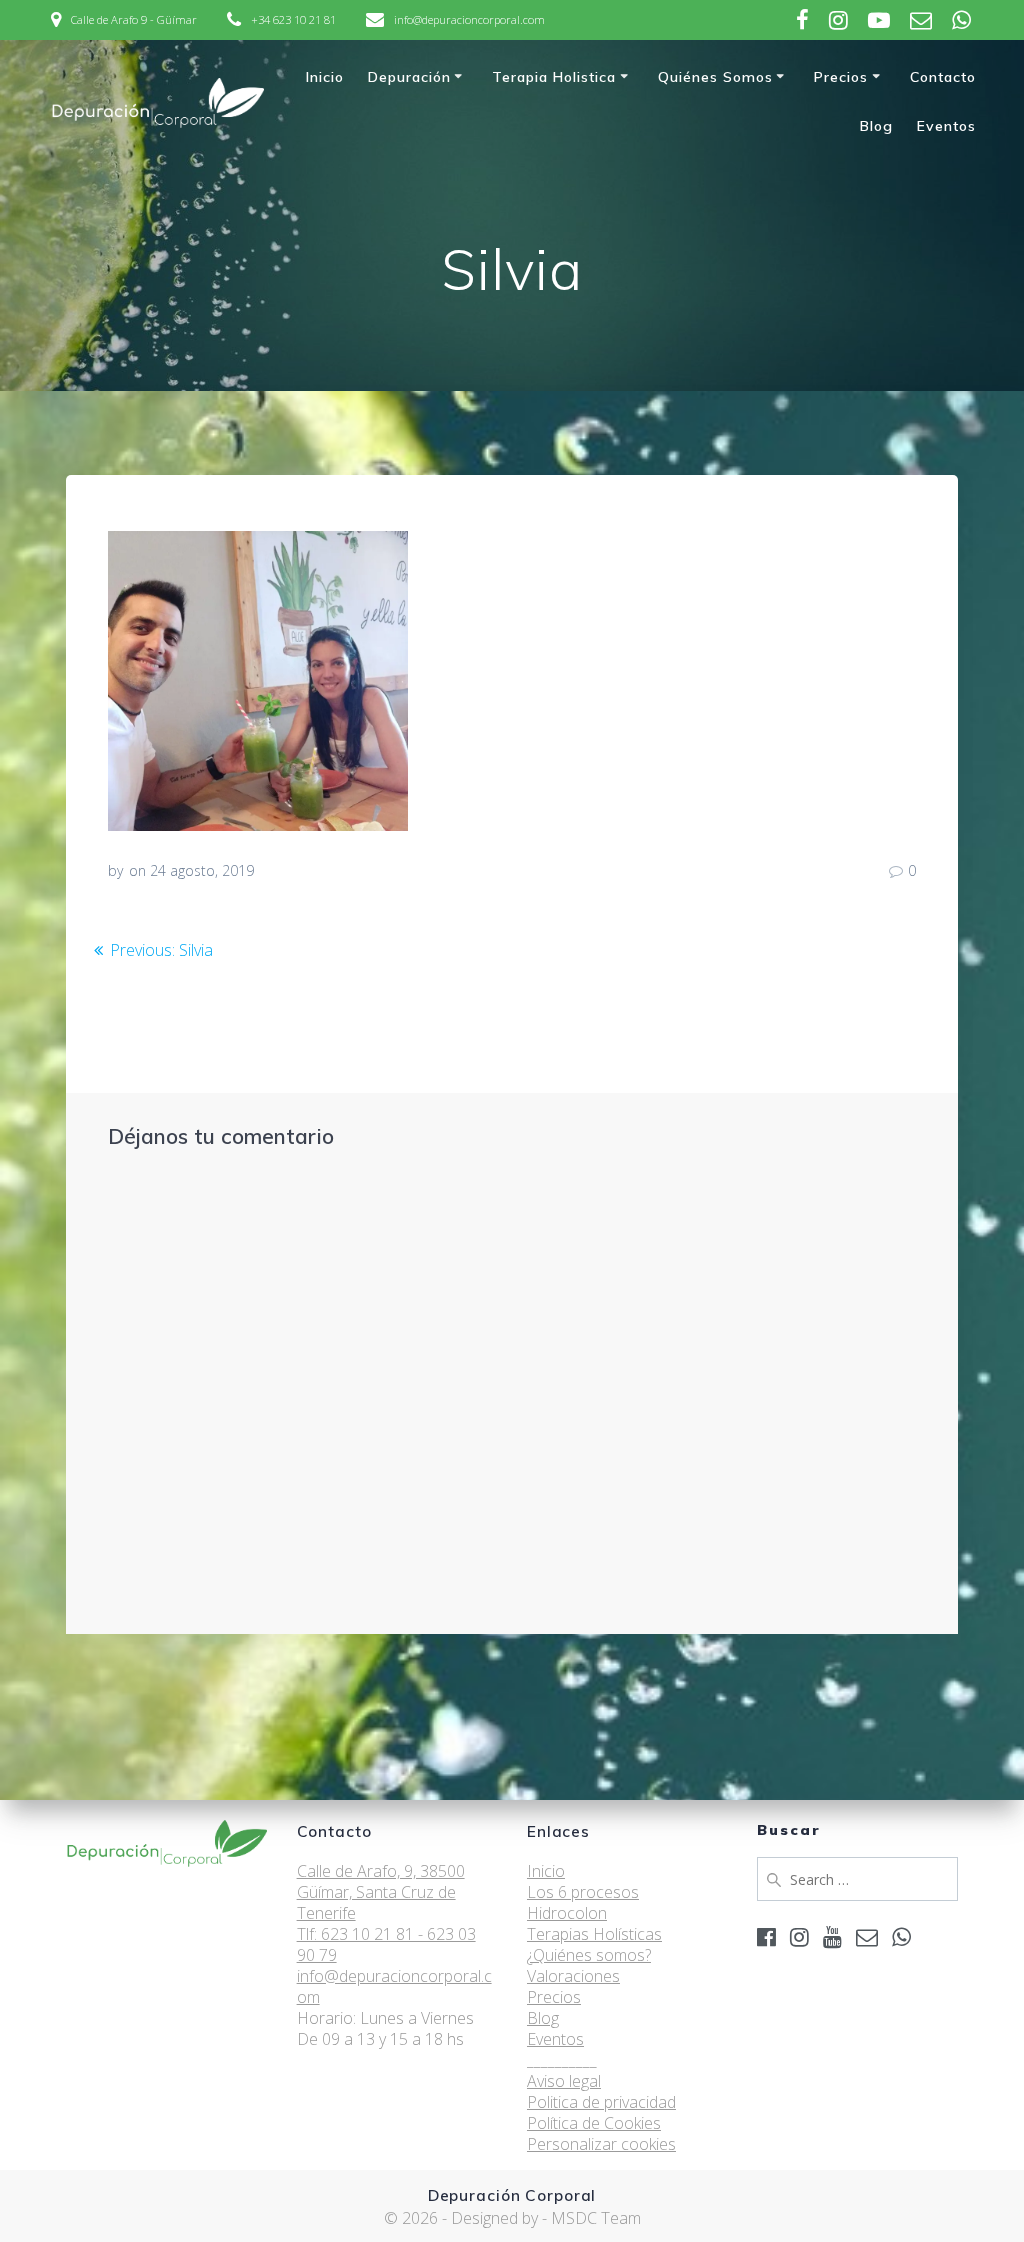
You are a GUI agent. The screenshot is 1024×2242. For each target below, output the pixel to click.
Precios (841, 77)
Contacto (943, 77)
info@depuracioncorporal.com (469, 19)
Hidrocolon (567, 1913)
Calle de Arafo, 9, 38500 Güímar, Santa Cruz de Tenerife (381, 1892)
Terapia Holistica (554, 77)
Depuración (409, 77)
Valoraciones (573, 1976)
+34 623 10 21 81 (293, 19)
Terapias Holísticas (594, 1934)
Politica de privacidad (601, 2102)
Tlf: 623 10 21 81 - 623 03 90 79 (386, 1944)
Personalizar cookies (601, 2144)
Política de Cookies (594, 2123)
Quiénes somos (715, 77)
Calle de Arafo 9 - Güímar (134, 19)
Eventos (946, 126)
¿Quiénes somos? (589, 1955)
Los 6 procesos (583, 1892)
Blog (876, 126)
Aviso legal (564, 2081)
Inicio (325, 77)
